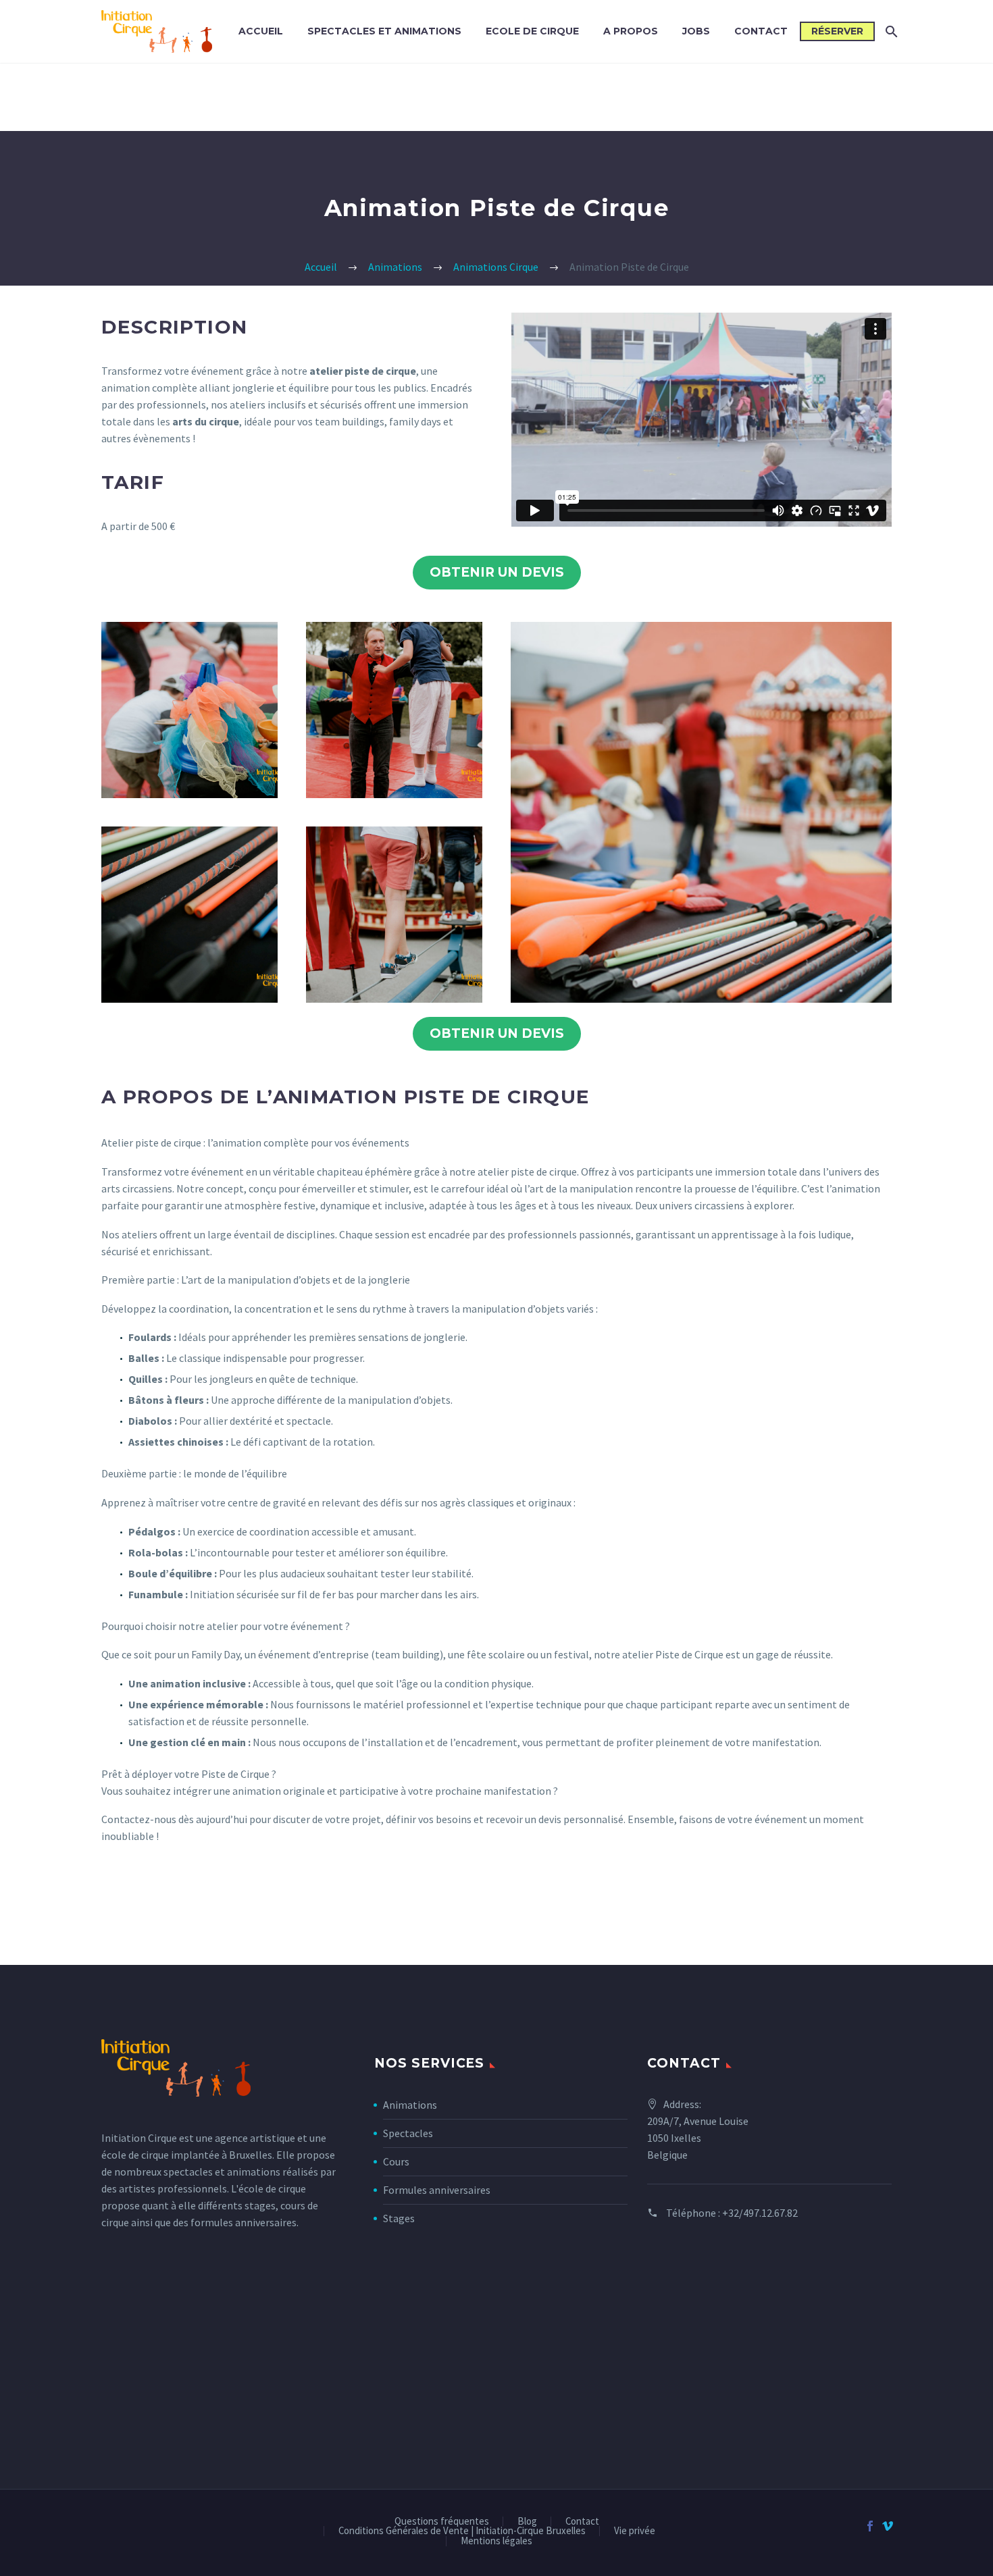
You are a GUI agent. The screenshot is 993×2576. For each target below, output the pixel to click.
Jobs (696, 31)
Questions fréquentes (442, 2522)
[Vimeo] (888, 2526)
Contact (761, 31)
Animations (395, 267)
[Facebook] (870, 2526)
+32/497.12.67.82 (760, 2213)
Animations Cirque (496, 267)
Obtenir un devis (497, 572)
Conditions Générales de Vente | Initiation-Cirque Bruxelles (462, 2531)
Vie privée (635, 2531)
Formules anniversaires (437, 2190)
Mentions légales (496, 2541)
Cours (396, 2161)
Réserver (837, 31)
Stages (399, 2218)
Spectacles (408, 2133)
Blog (527, 2522)
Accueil (261, 31)
